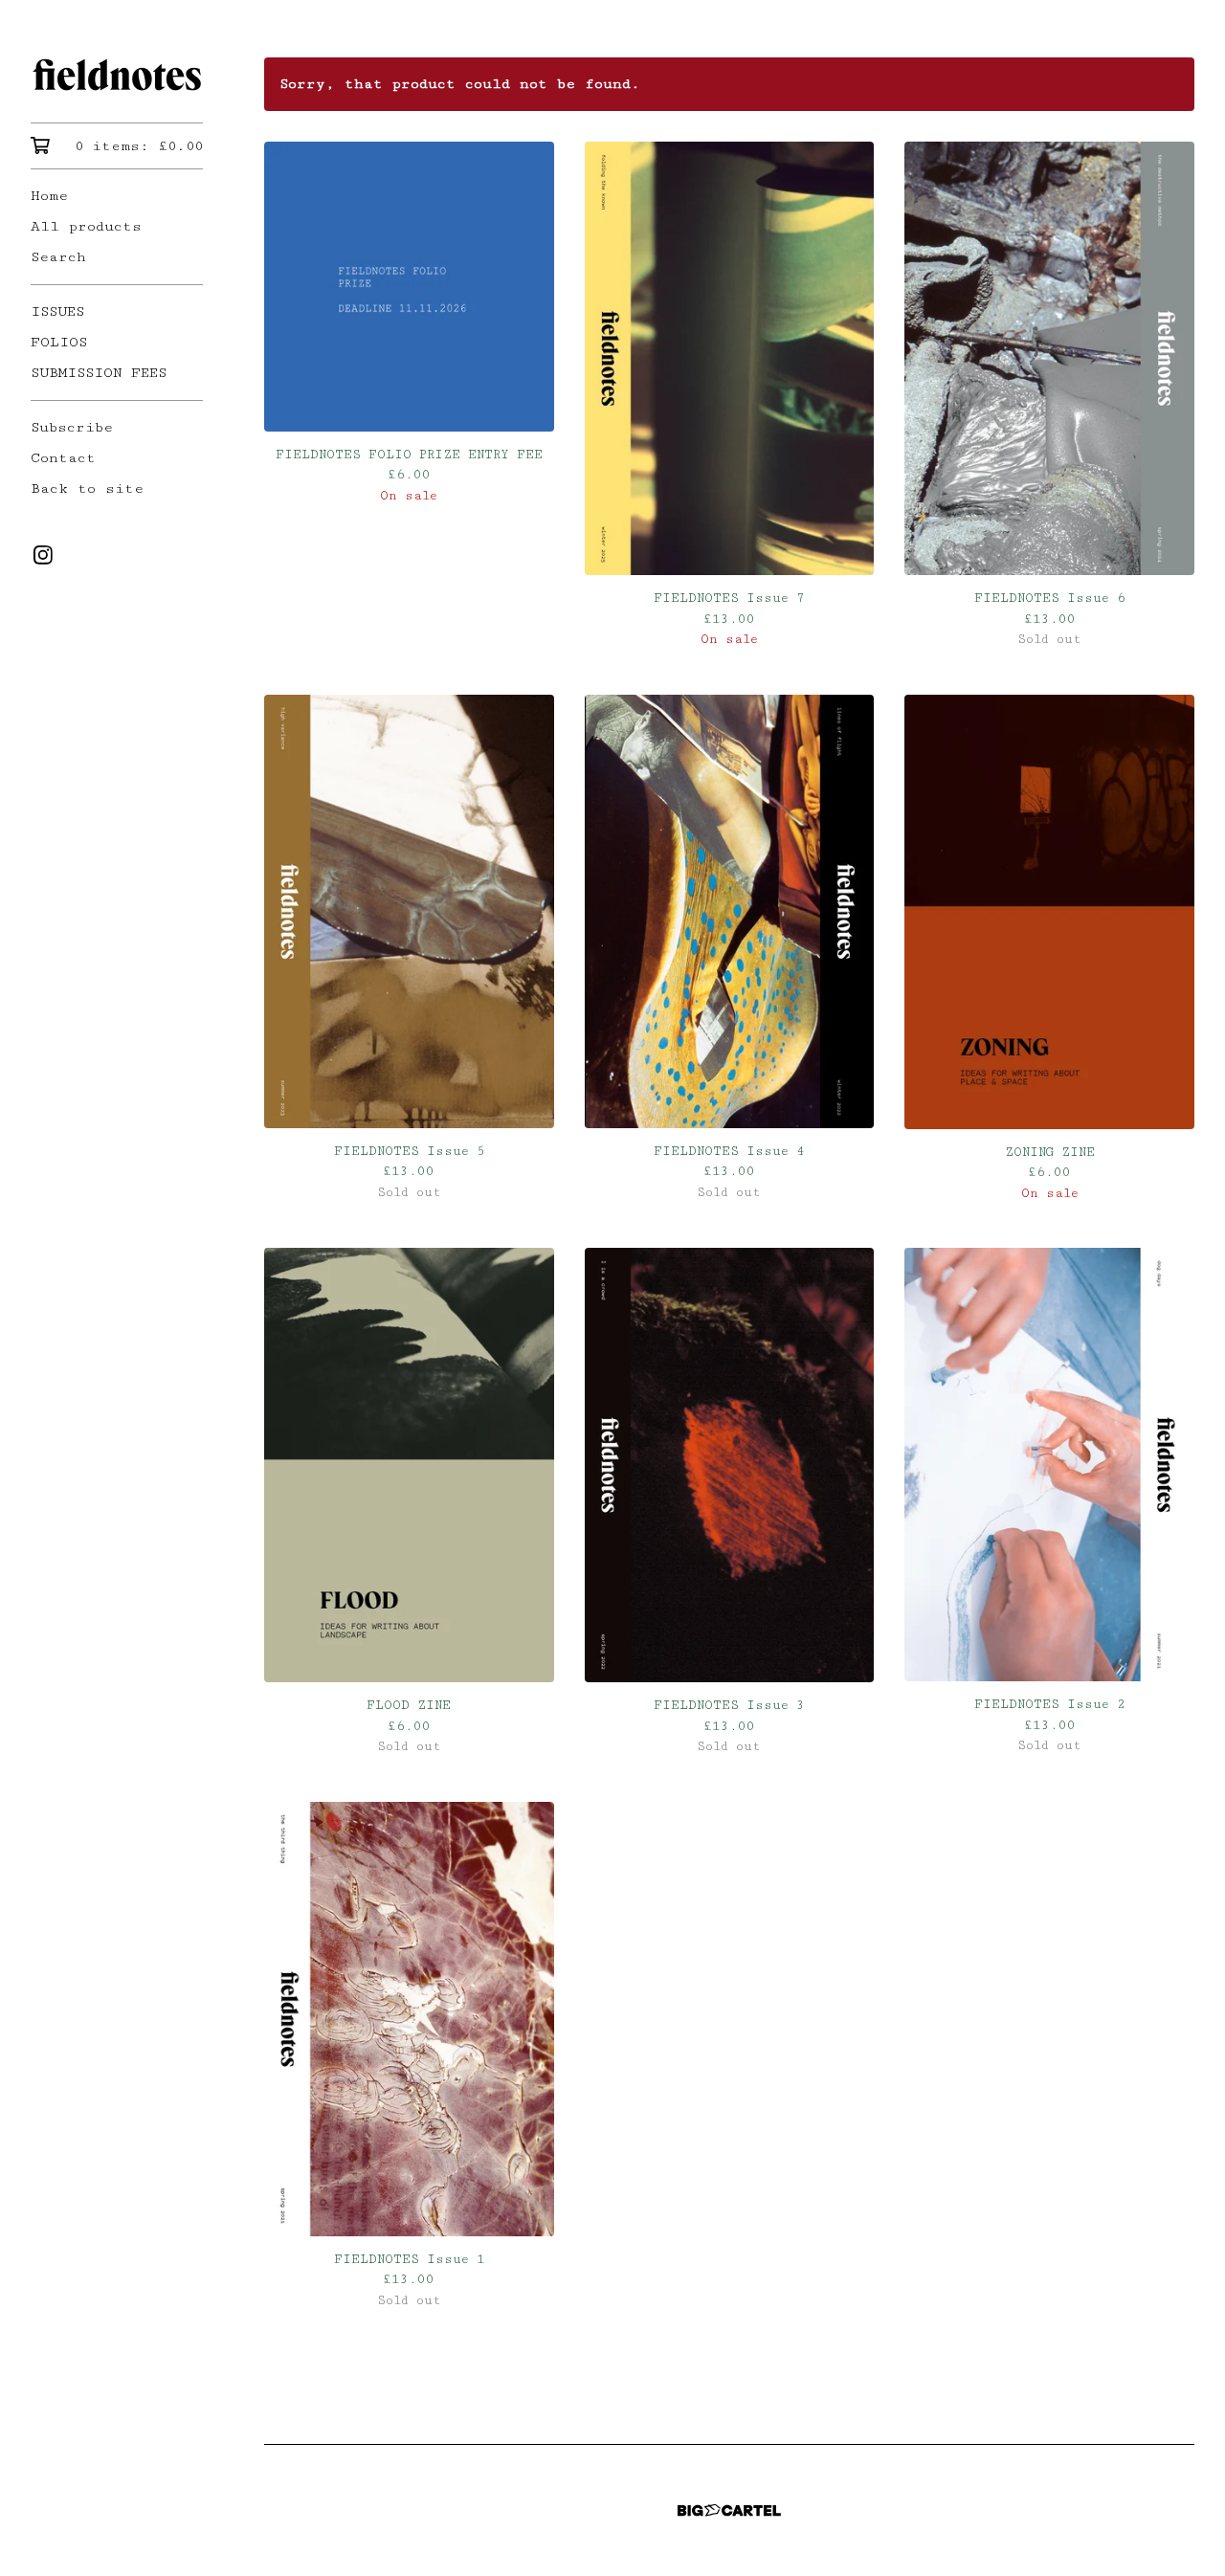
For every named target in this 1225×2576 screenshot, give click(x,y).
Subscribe (72, 427)
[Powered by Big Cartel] (729, 2510)
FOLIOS (59, 342)
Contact (63, 458)
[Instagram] (43, 555)
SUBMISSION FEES (99, 373)
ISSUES (57, 311)
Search (58, 257)
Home (49, 196)
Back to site (87, 489)
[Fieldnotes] (117, 75)
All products (86, 226)
